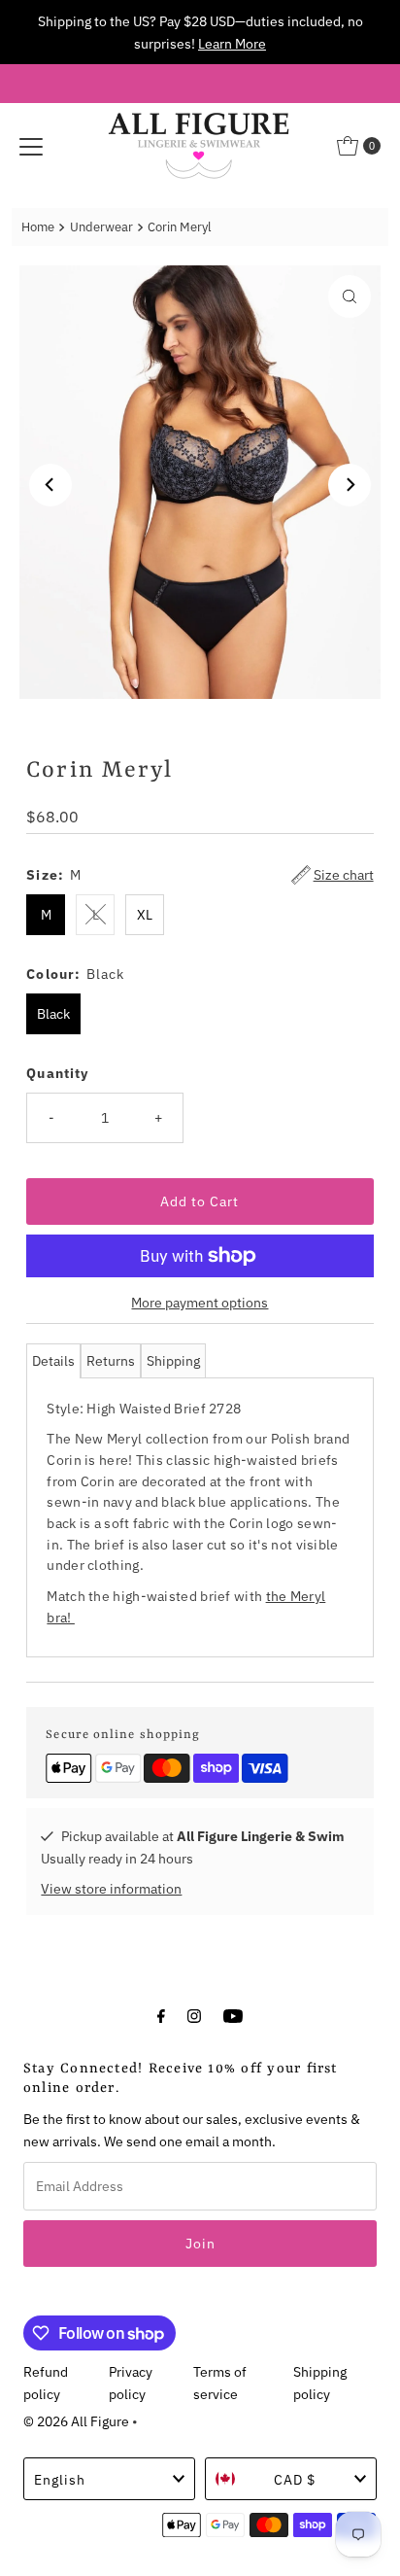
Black (53, 1013)
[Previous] (50, 485)
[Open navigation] (31, 146)
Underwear (101, 227)
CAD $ (295, 2479)
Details (53, 1360)
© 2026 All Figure (76, 2421)
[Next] (350, 485)
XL (145, 914)
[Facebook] (161, 2015)
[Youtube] (233, 2015)
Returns (111, 1360)
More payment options (200, 1302)
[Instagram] (194, 2015)
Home (38, 227)
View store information (111, 1888)
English (60, 2479)
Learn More (232, 43)
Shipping (173, 1360)
